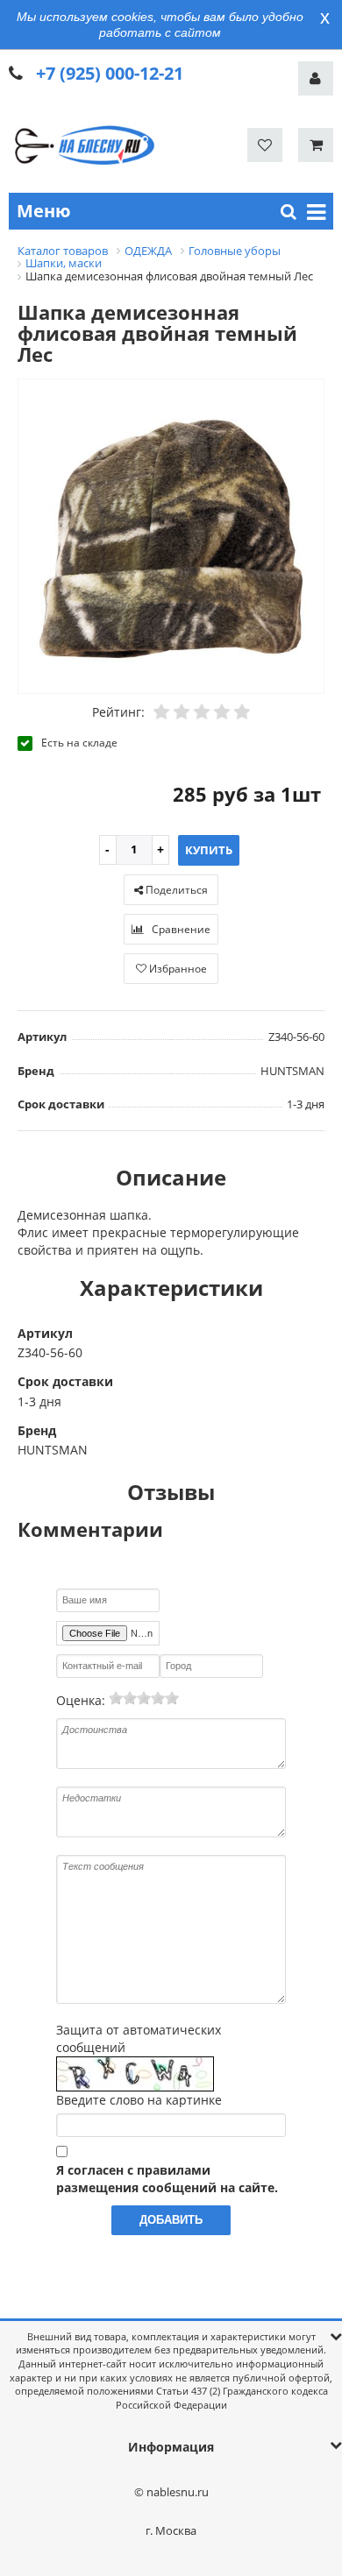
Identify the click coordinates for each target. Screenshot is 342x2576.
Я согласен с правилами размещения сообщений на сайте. (167, 2179)
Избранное (177, 969)
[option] (171, 538)
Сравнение (180, 929)
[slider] (144, 1698)
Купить (209, 850)
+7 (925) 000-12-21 (110, 73)
